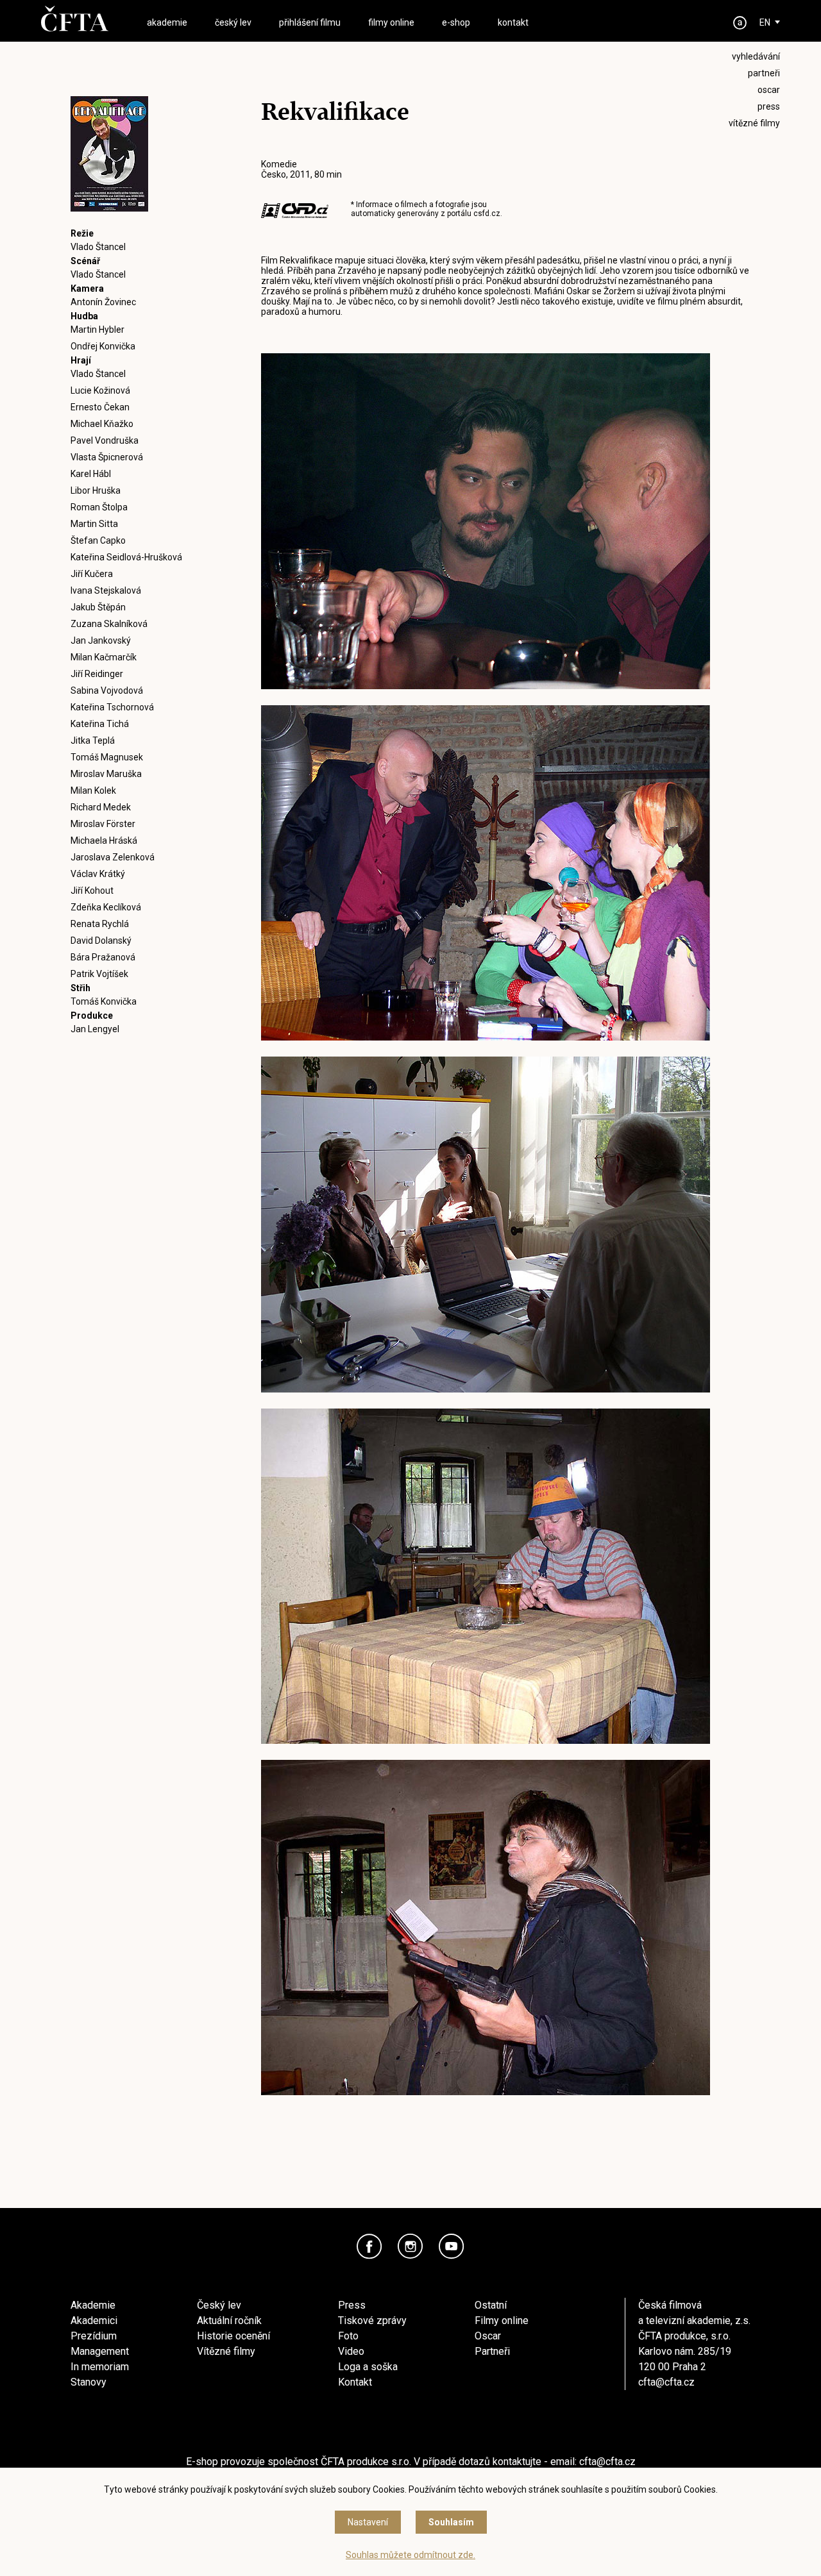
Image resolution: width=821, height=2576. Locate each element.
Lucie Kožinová (100, 390)
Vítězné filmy (226, 2351)
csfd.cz (487, 213)
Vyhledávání (756, 56)
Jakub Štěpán (98, 607)
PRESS (769, 106)
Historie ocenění (233, 2336)
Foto (348, 2336)
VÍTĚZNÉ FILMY (754, 123)
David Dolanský (101, 941)
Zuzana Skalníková (109, 624)
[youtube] (452, 2246)
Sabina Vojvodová (107, 690)
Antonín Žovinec (103, 302)
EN (765, 22)
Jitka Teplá (93, 740)
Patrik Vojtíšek (99, 974)
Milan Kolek (93, 790)
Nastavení (368, 2522)
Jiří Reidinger (97, 674)
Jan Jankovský (101, 640)
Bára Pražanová (103, 957)
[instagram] (410, 2246)
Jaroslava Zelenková (113, 857)
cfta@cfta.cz (666, 2382)
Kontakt (355, 2382)
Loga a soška (368, 2367)
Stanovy (89, 2382)
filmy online (391, 22)
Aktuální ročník (229, 2321)
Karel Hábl (91, 474)
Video (351, 2351)
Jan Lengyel (95, 1029)
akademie (167, 22)
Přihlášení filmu (310, 22)
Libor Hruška (96, 490)
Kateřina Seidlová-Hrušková (126, 557)
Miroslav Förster (103, 824)
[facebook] (369, 2246)
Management (100, 2351)
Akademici (94, 2321)
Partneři (492, 2351)
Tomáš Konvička (104, 1001)
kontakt (513, 22)
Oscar (488, 2336)
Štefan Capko (98, 540)
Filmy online (502, 2321)
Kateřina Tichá (100, 724)
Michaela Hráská (104, 841)
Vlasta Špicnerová (107, 457)
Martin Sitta (94, 524)
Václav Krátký (98, 874)
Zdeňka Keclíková (106, 907)
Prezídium (94, 2336)
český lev (233, 22)
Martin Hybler (97, 330)
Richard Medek (101, 807)
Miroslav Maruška (106, 774)
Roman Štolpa (99, 507)
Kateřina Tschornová (112, 707)
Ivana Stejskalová (106, 590)
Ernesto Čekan (100, 407)
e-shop (456, 22)
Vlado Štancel (98, 247)
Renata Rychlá (100, 924)
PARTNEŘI (764, 73)
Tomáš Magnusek (107, 757)
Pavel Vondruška (105, 440)
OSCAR (769, 90)
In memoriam (100, 2367)
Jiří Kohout (92, 891)
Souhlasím (451, 2522)
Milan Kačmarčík (104, 657)
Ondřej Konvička (103, 346)
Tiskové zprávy (372, 2321)
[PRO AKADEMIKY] (740, 23)
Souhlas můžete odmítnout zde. (410, 2555)
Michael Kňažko (102, 424)
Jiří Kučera (92, 574)
